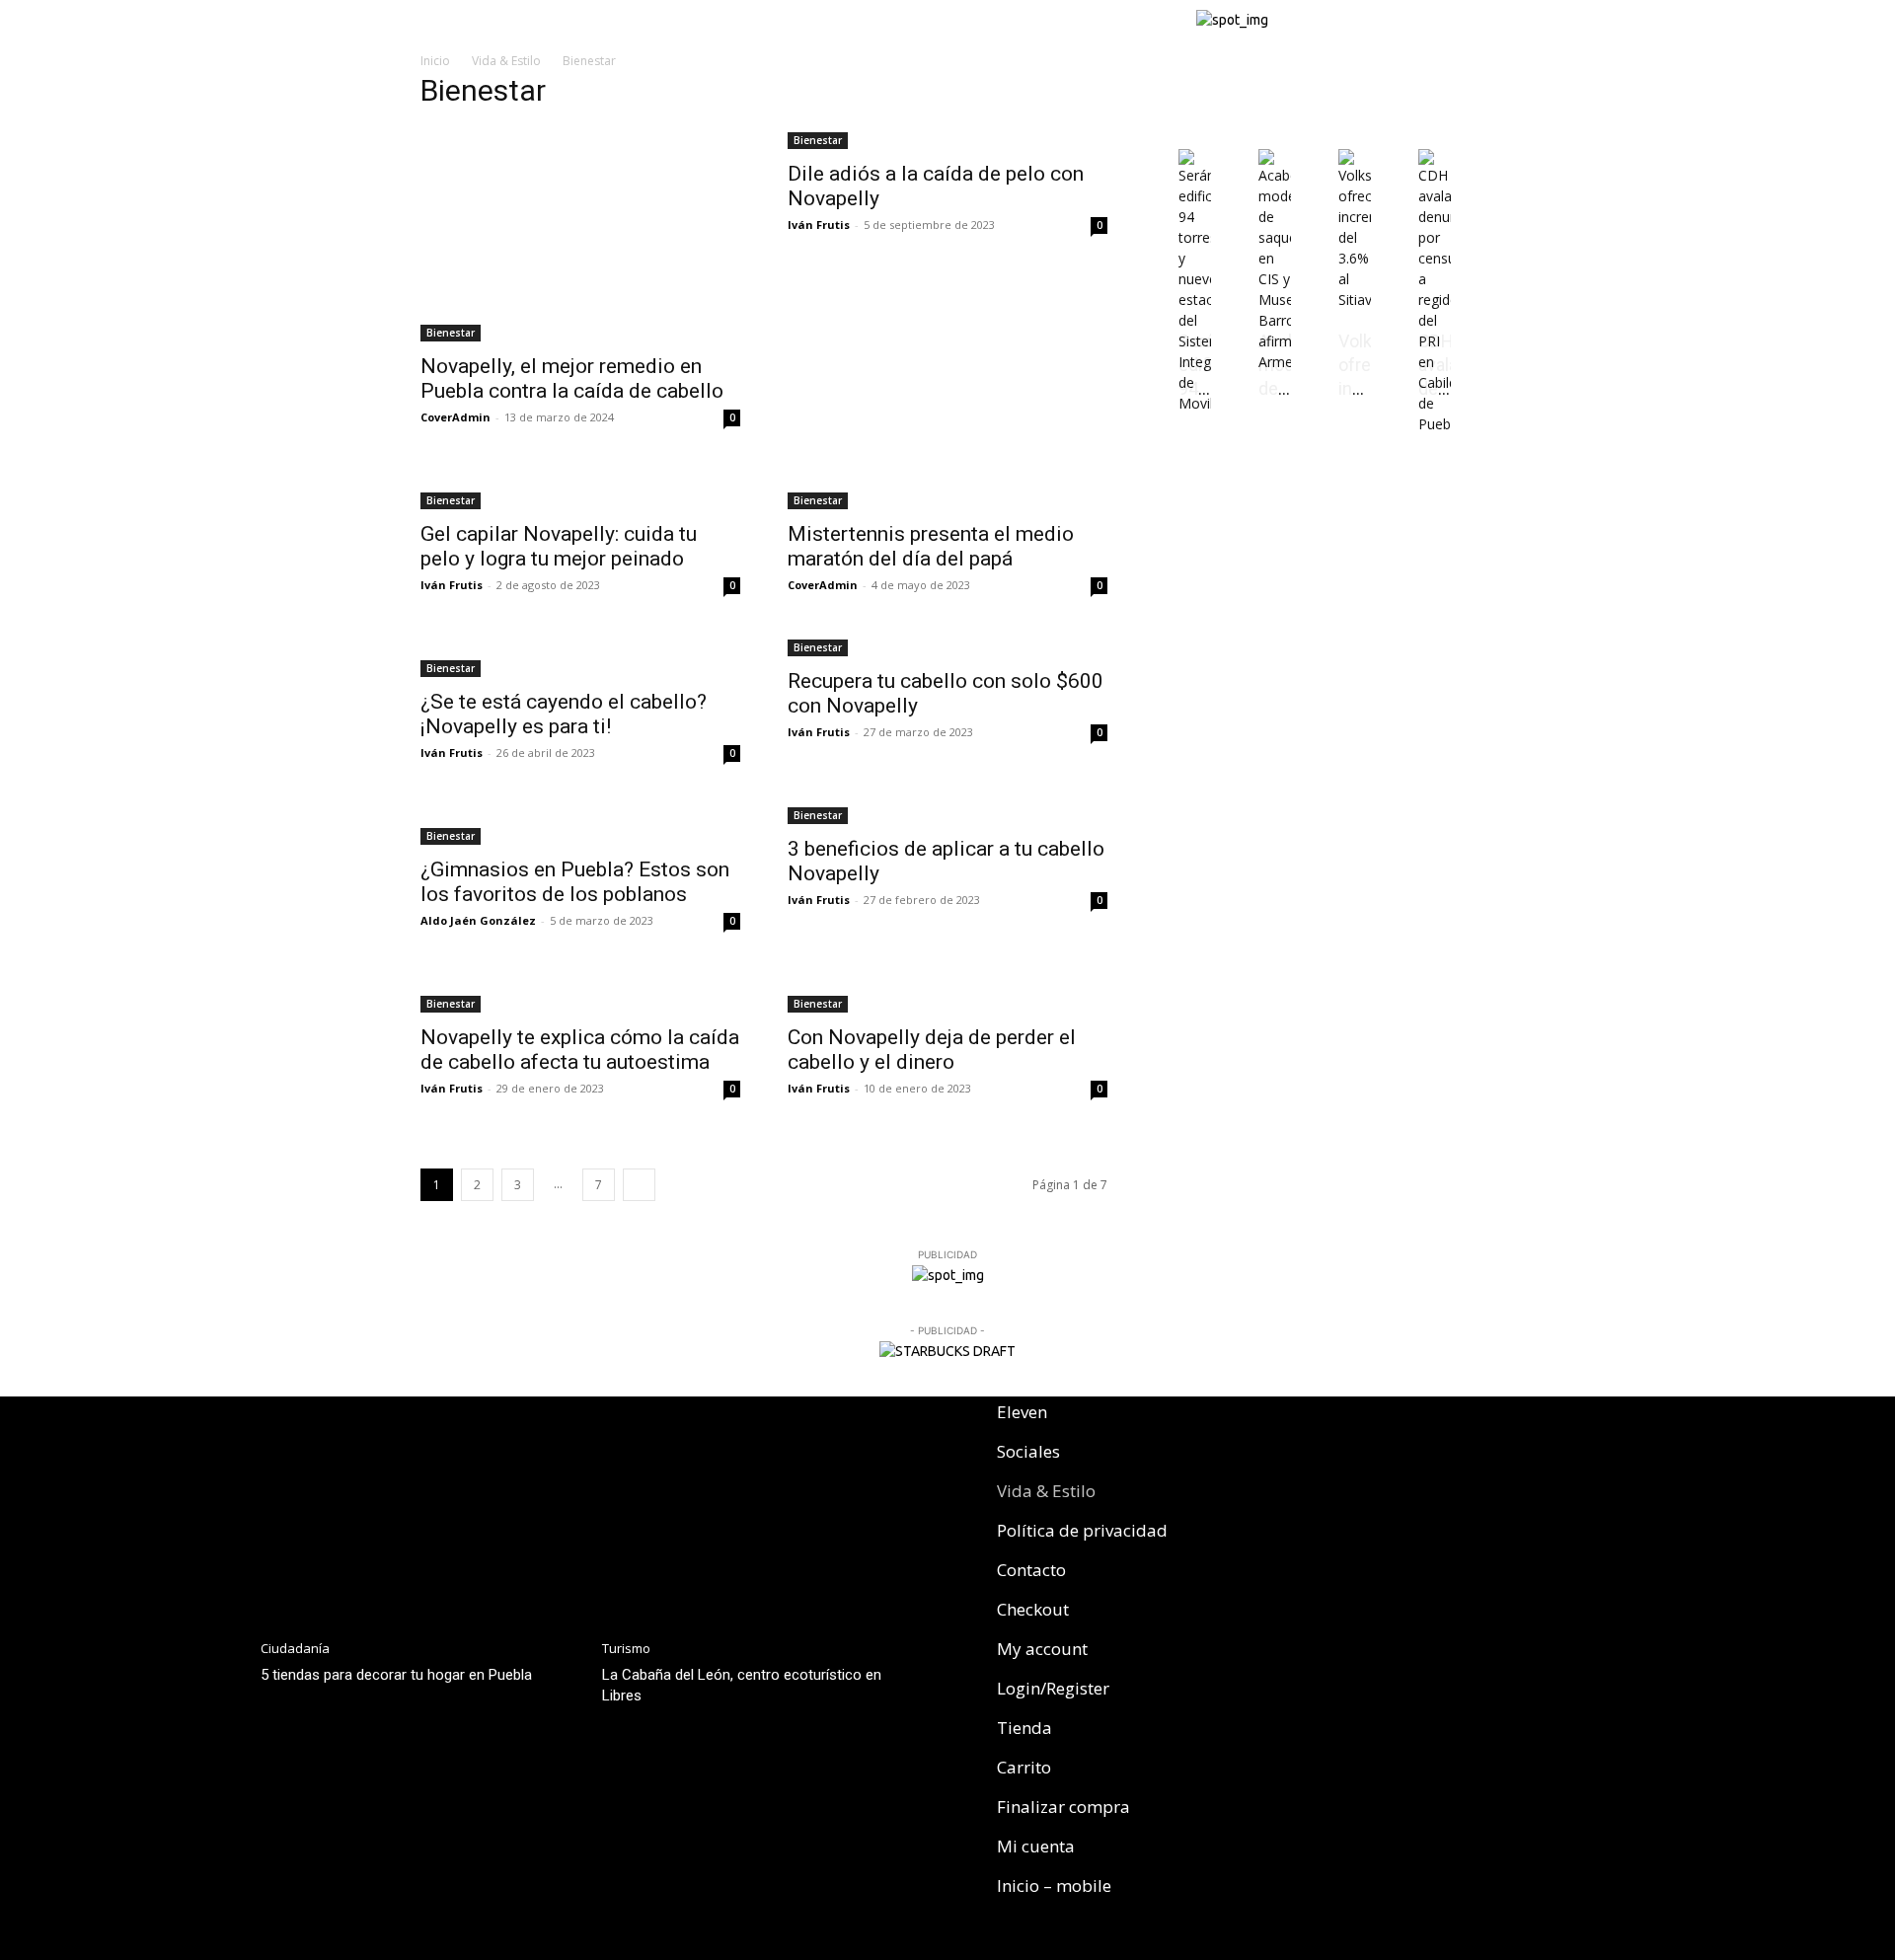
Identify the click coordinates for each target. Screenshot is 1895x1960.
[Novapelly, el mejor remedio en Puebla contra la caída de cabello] (580, 235)
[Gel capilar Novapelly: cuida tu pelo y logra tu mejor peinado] (580, 489)
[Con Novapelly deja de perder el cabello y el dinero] (947, 992)
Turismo (626, 1649)
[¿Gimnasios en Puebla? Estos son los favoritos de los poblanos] (580, 824)
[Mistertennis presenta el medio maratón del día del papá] (947, 489)
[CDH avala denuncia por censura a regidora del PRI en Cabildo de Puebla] (1435, 424)
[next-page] (639, 1185)
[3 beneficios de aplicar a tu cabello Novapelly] (947, 814)
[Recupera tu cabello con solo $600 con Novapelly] (947, 646)
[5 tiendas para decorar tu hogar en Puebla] (421, 1510)
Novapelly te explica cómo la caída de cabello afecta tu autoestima (580, 1050)
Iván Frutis (819, 225)
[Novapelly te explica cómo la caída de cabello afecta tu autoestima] (580, 992)
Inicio (435, 61)
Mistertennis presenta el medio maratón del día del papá (931, 546)
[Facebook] (1264, 1423)
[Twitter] (1364, 1423)
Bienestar (451, 333)
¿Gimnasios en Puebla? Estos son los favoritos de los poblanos (575, 882)
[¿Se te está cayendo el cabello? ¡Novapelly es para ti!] (580, 656)
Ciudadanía (295, 1649)
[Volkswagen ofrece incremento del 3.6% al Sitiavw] (1355, 300)
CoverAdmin (455, 417)
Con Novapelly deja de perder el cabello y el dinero (932, 1050)
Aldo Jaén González (478, 920)
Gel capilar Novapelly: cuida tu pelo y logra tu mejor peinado (559, 546)
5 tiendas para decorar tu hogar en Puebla (396, 1675)
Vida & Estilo (506, 61)
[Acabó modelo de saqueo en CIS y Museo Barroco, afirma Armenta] (1275, 362)
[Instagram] (1314, 1423)
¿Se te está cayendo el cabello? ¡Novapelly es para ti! (564, 714)
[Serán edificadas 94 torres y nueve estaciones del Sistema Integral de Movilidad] (1195, 403)
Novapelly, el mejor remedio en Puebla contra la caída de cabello (572, 378)
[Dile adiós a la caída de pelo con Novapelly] (947, 139)
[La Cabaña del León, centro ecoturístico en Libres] (763, 1510)
